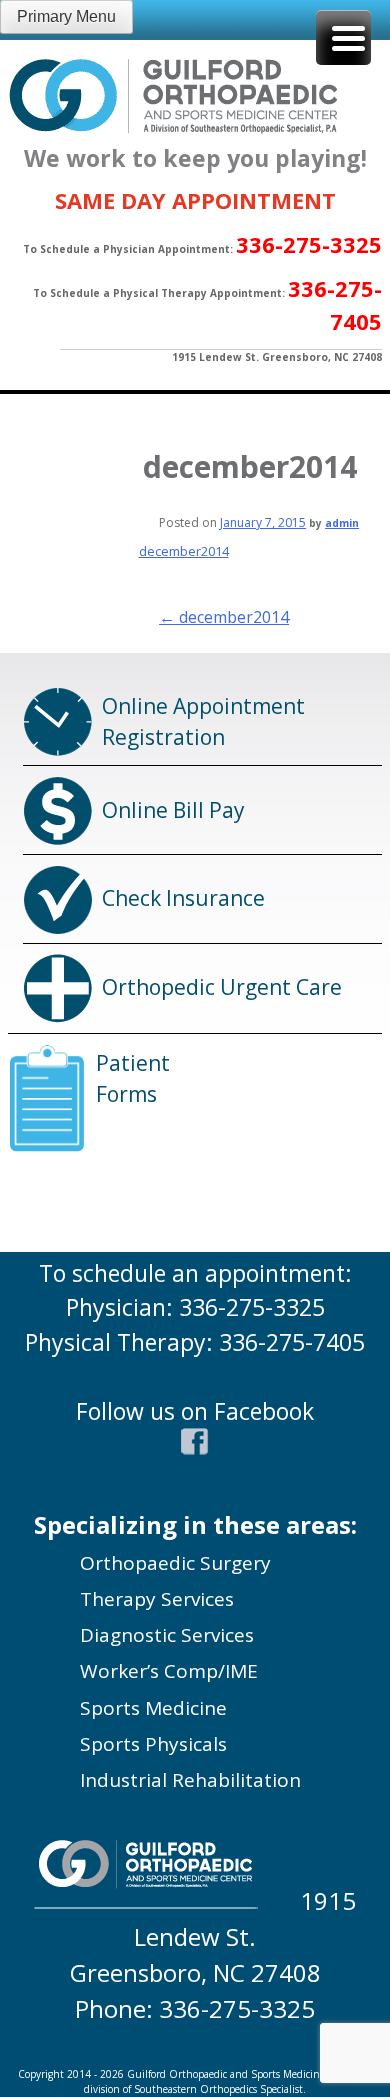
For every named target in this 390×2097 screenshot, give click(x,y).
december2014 (184, 551)
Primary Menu (66, 16)
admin (342, 523)
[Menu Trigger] (343, 37)
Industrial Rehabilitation (190, 1780)
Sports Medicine (153, 1708)
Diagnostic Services (167, 1635)
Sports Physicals (153, 1744)
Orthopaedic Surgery (175, 1563)
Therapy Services (157, 1599)
